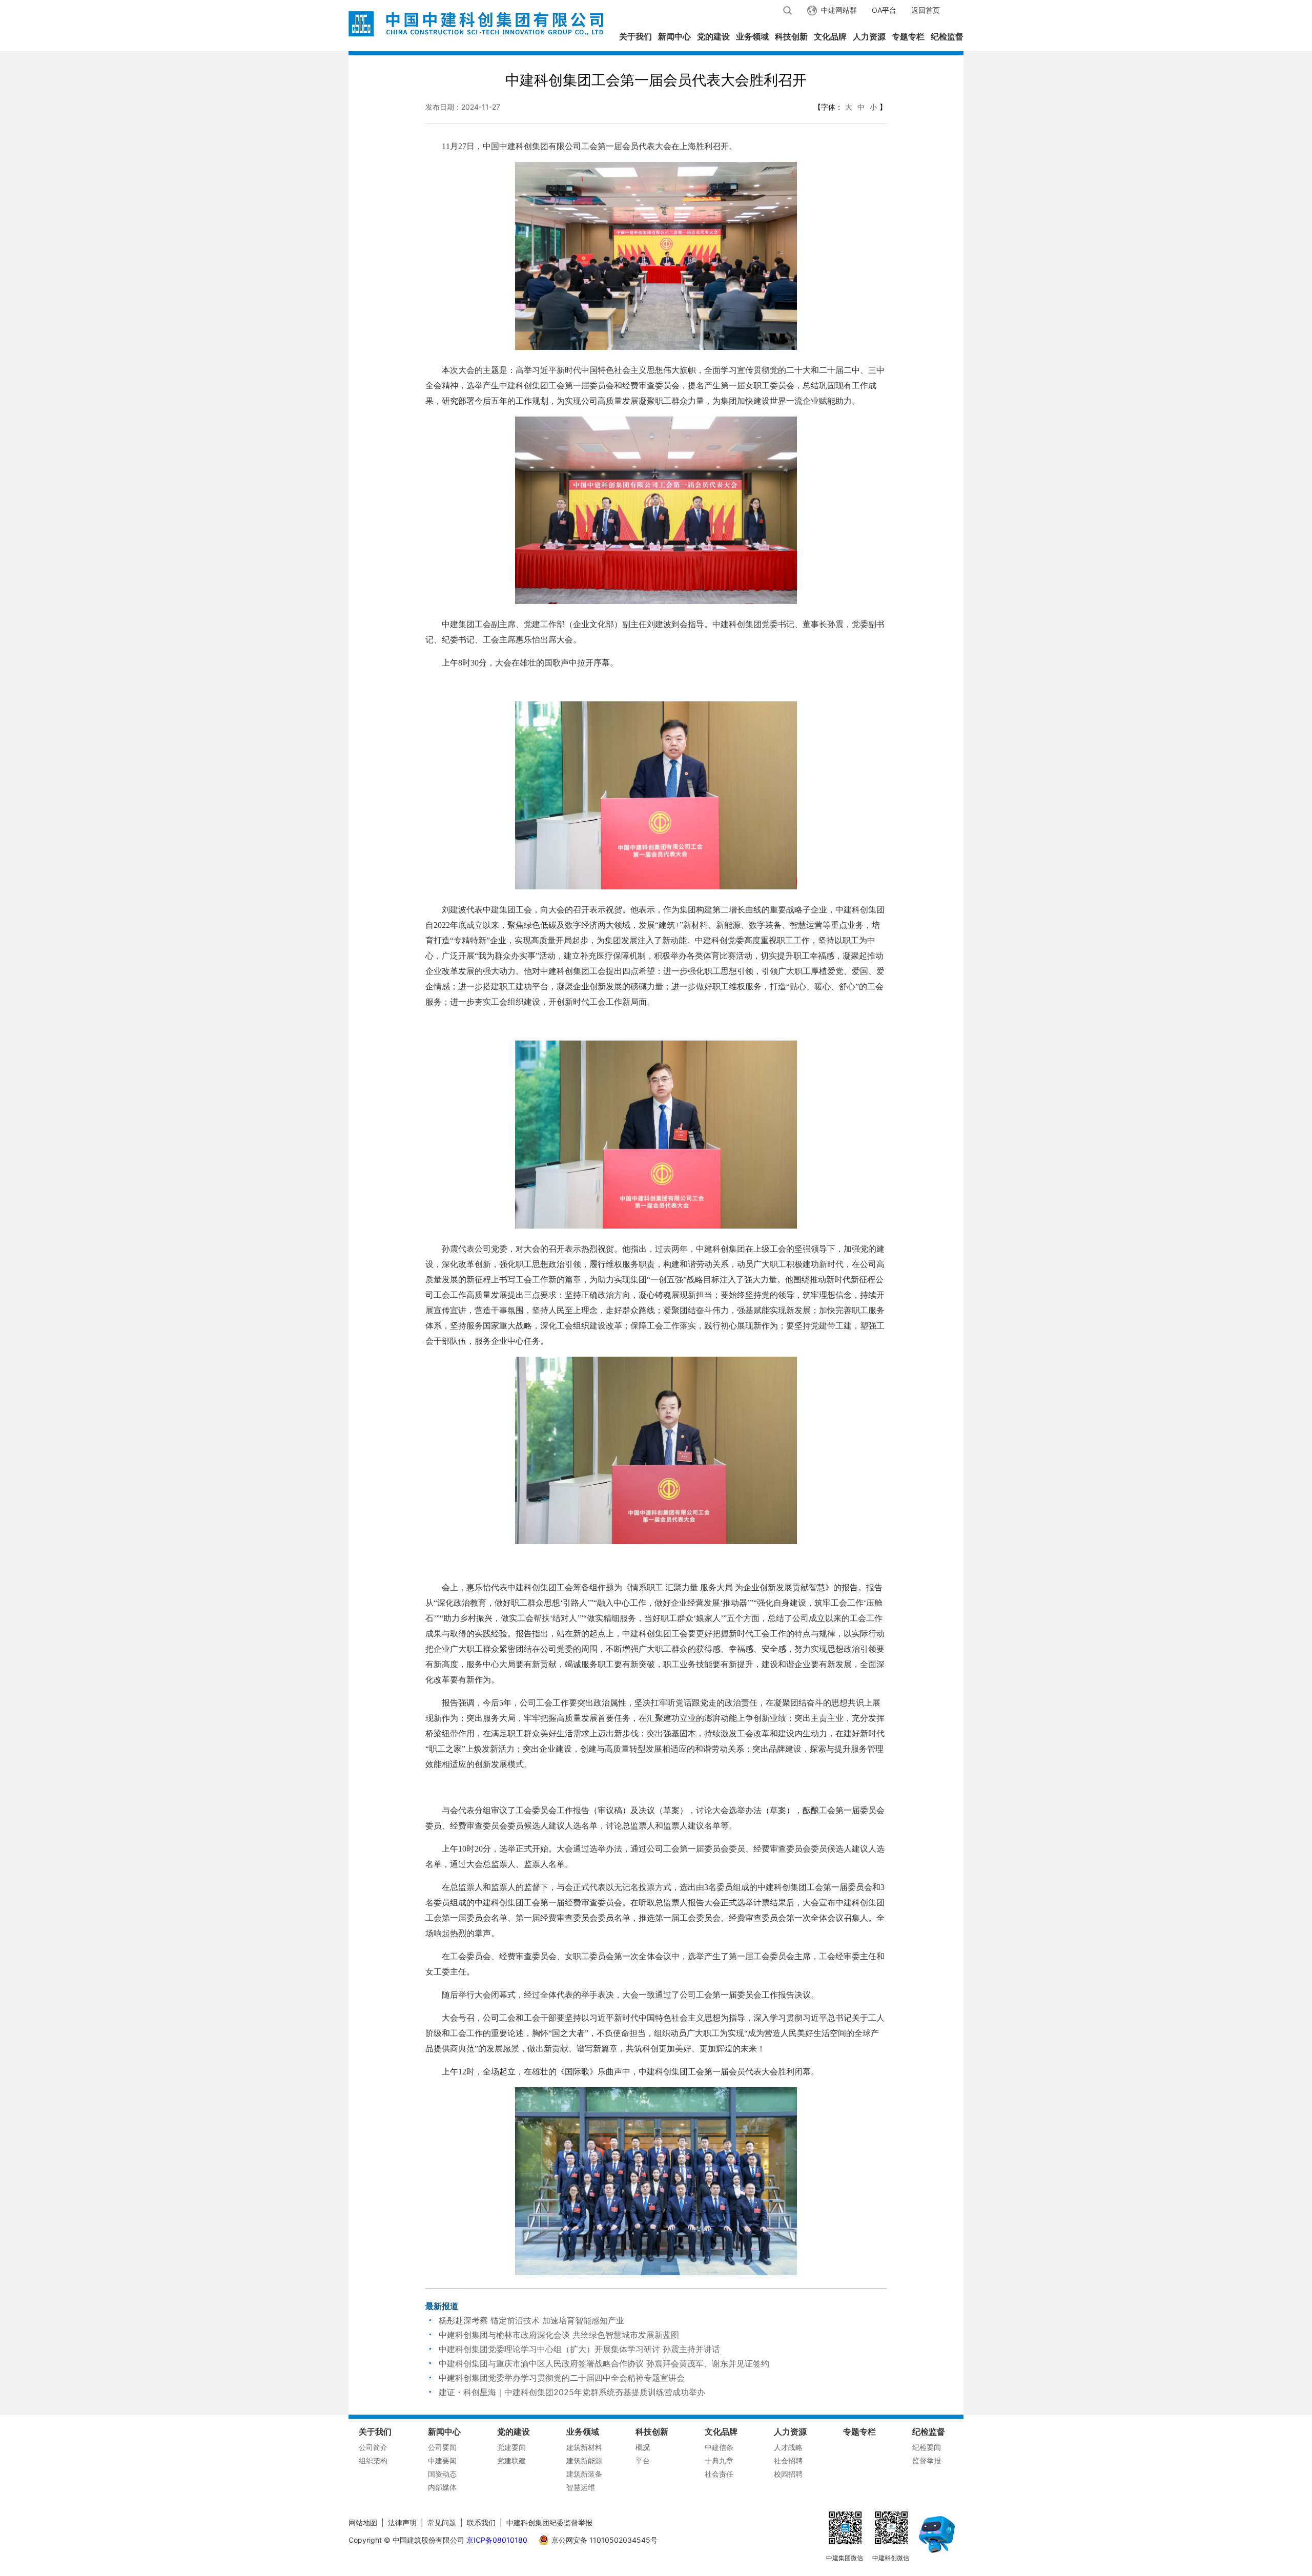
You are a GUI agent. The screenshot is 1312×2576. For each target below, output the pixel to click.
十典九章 (719, 2460)
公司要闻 (442, 2447)
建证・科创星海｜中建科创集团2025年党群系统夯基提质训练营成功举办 (572, 2392)
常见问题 (442, 2522)
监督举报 (927, 2460)
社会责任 (719, 2474)
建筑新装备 (584, 2474)
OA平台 (884, 10)
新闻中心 (674, 36)
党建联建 (511, 2460)
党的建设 (713, 36)
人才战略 (788, 2447)
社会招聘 (788, 2460)
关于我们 (635, 36)
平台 (643, 2460)
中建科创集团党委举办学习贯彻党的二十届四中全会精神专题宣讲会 (562, 2378)
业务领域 (752, 36)
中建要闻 (442, 2460)
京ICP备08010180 (497, 2540)
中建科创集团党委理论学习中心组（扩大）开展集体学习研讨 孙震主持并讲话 (579, 2349)
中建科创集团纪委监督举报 (549, 2522)
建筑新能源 (584, 2460)
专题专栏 (908, 36)
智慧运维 (581, 2487)
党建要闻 (511, 2447)
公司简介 (373, 2447)
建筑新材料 (584, 2447)
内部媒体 (442, 2487)
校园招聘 (788, 2474)
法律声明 (402, 2522)
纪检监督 (947, 36)
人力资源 (869, 36)
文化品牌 (830, 36)
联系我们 (481, 2522)
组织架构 (373, 2460)
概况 (643, 2447)
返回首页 (926, 10)
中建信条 (719, 2447)
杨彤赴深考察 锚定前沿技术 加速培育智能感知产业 (531, 2320)
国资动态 (442, 2474)
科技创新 (791, 36)
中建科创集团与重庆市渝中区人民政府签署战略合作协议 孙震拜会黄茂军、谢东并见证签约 (604, 2363)
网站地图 (363, 2522)
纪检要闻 (927, 2447)
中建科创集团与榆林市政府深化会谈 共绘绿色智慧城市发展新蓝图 (559, 2335)
